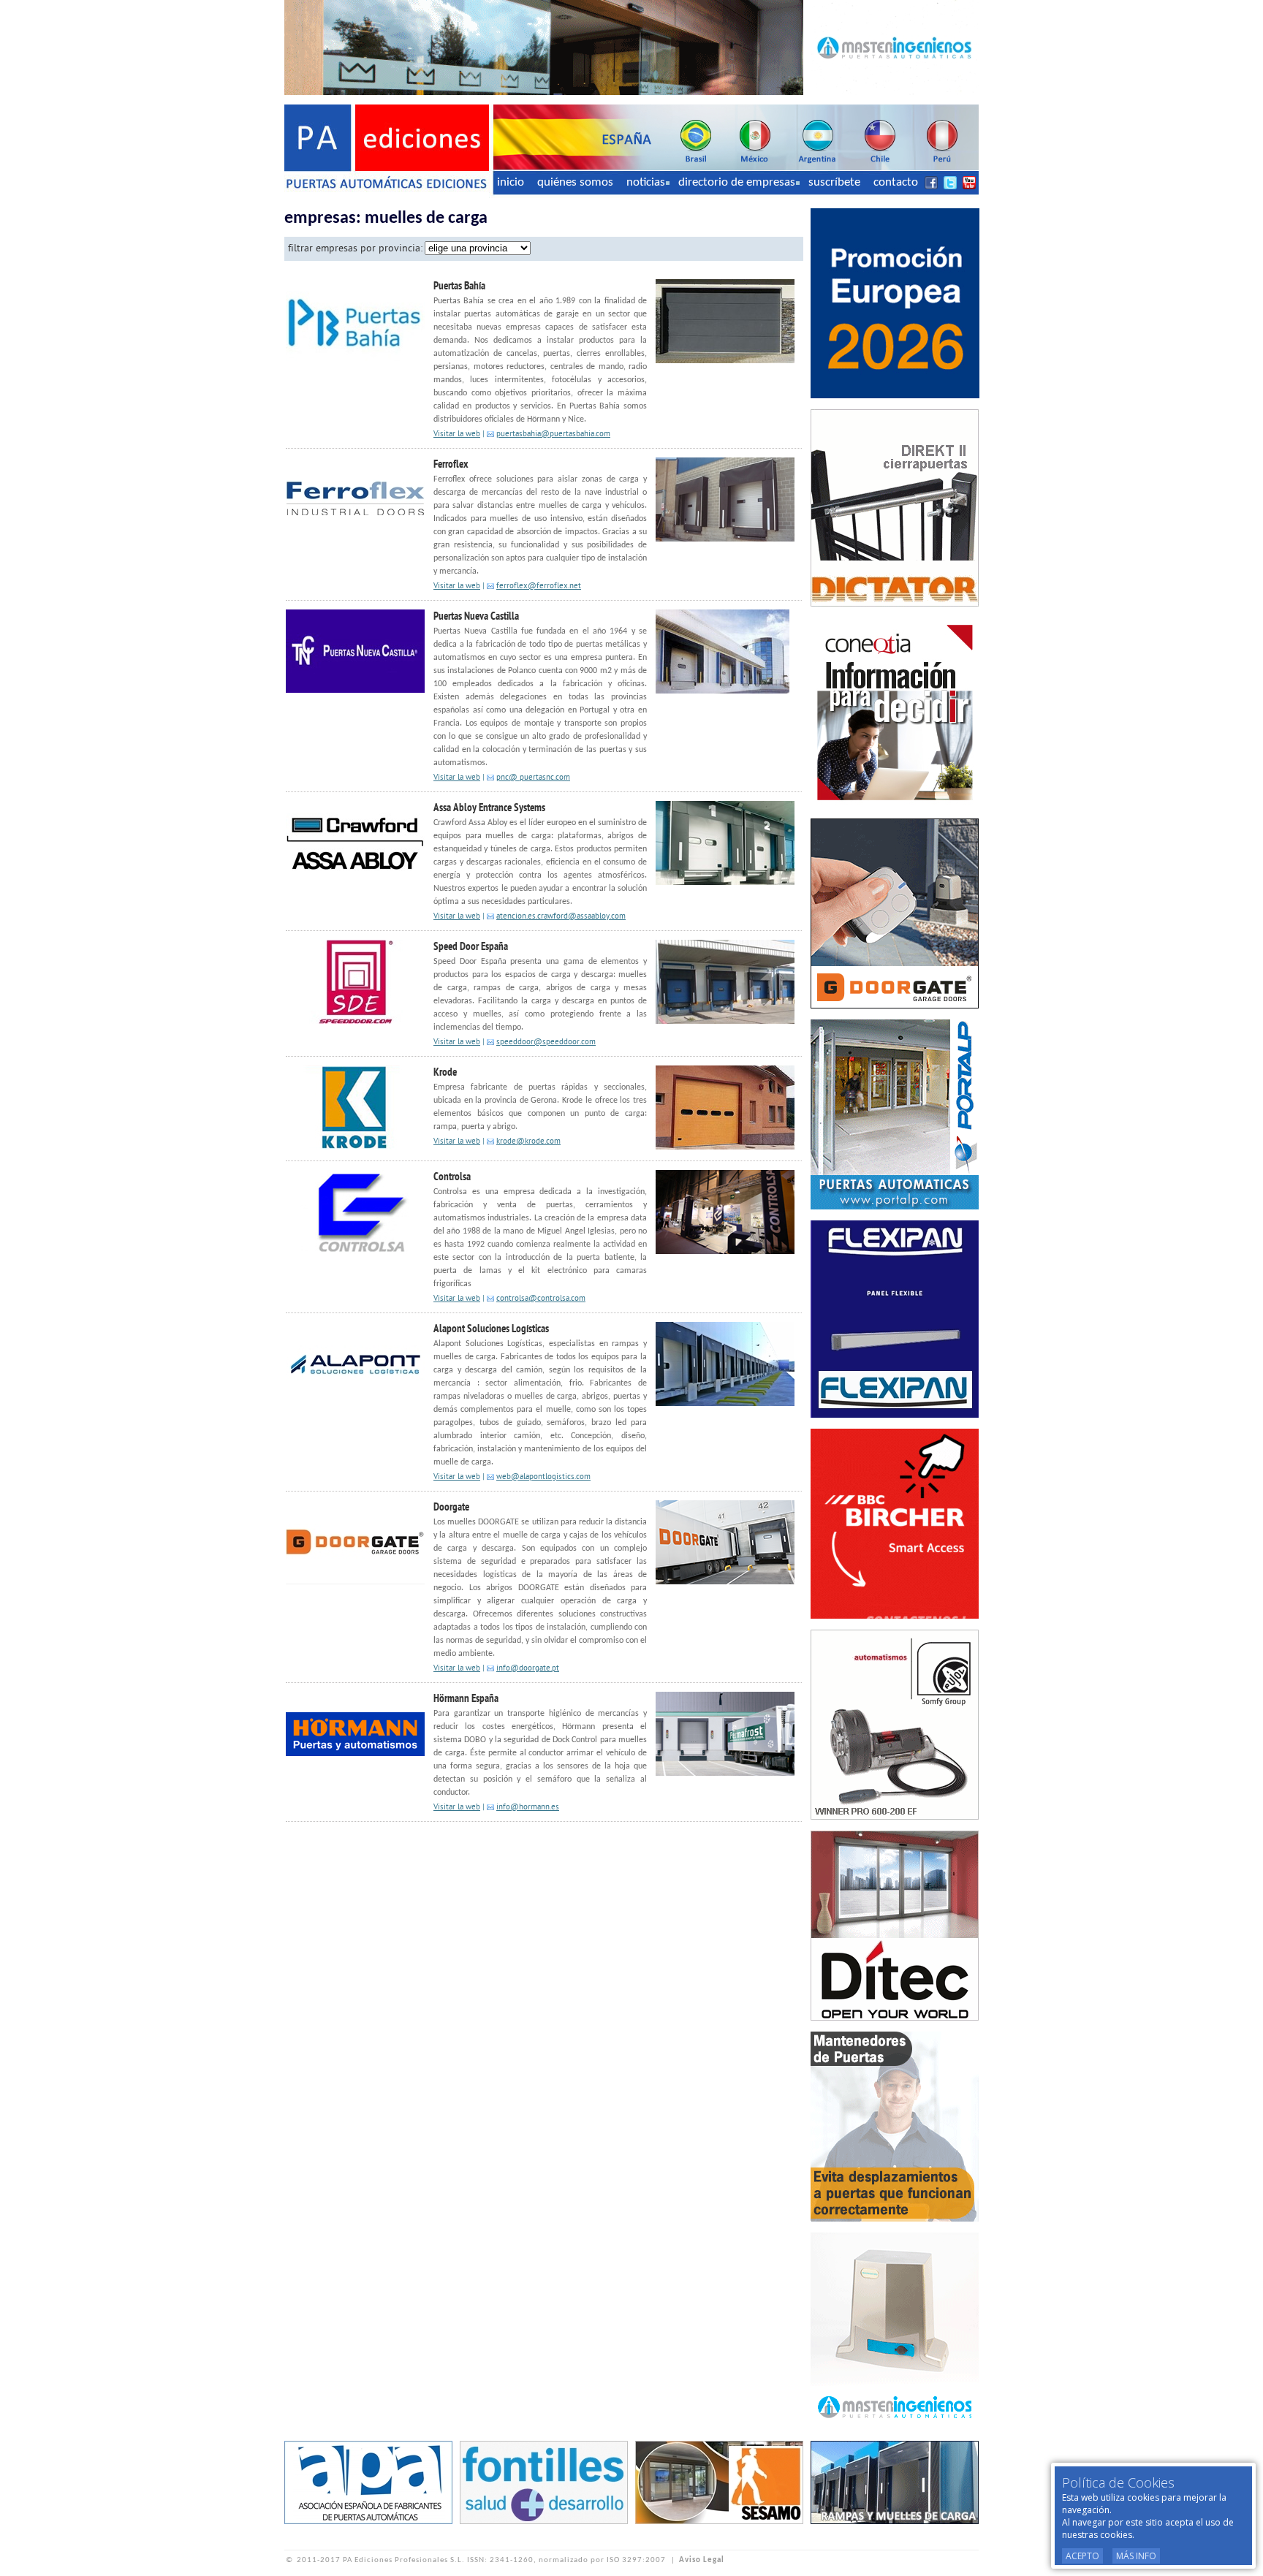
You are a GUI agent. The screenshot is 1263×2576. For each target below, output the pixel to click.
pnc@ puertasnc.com (533, 778)
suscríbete (834, 182)
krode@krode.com (528, 1142)
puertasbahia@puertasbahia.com (553, 434)
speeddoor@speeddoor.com (546, 1042)
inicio (511, 182)
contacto (896, 182)
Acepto (1082, 2556)
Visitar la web (457, 434)
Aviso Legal (702, 2560)
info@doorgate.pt (528, 1669)
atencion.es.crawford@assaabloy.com (561, 917)
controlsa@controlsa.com (541, 1299)
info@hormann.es (528, 1808)
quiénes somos (575, 182)
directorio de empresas (737, 182)
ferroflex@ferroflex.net (539, 586)
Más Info (1136, 2556)
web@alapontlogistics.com (543, 1477)
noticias (646, 182)
